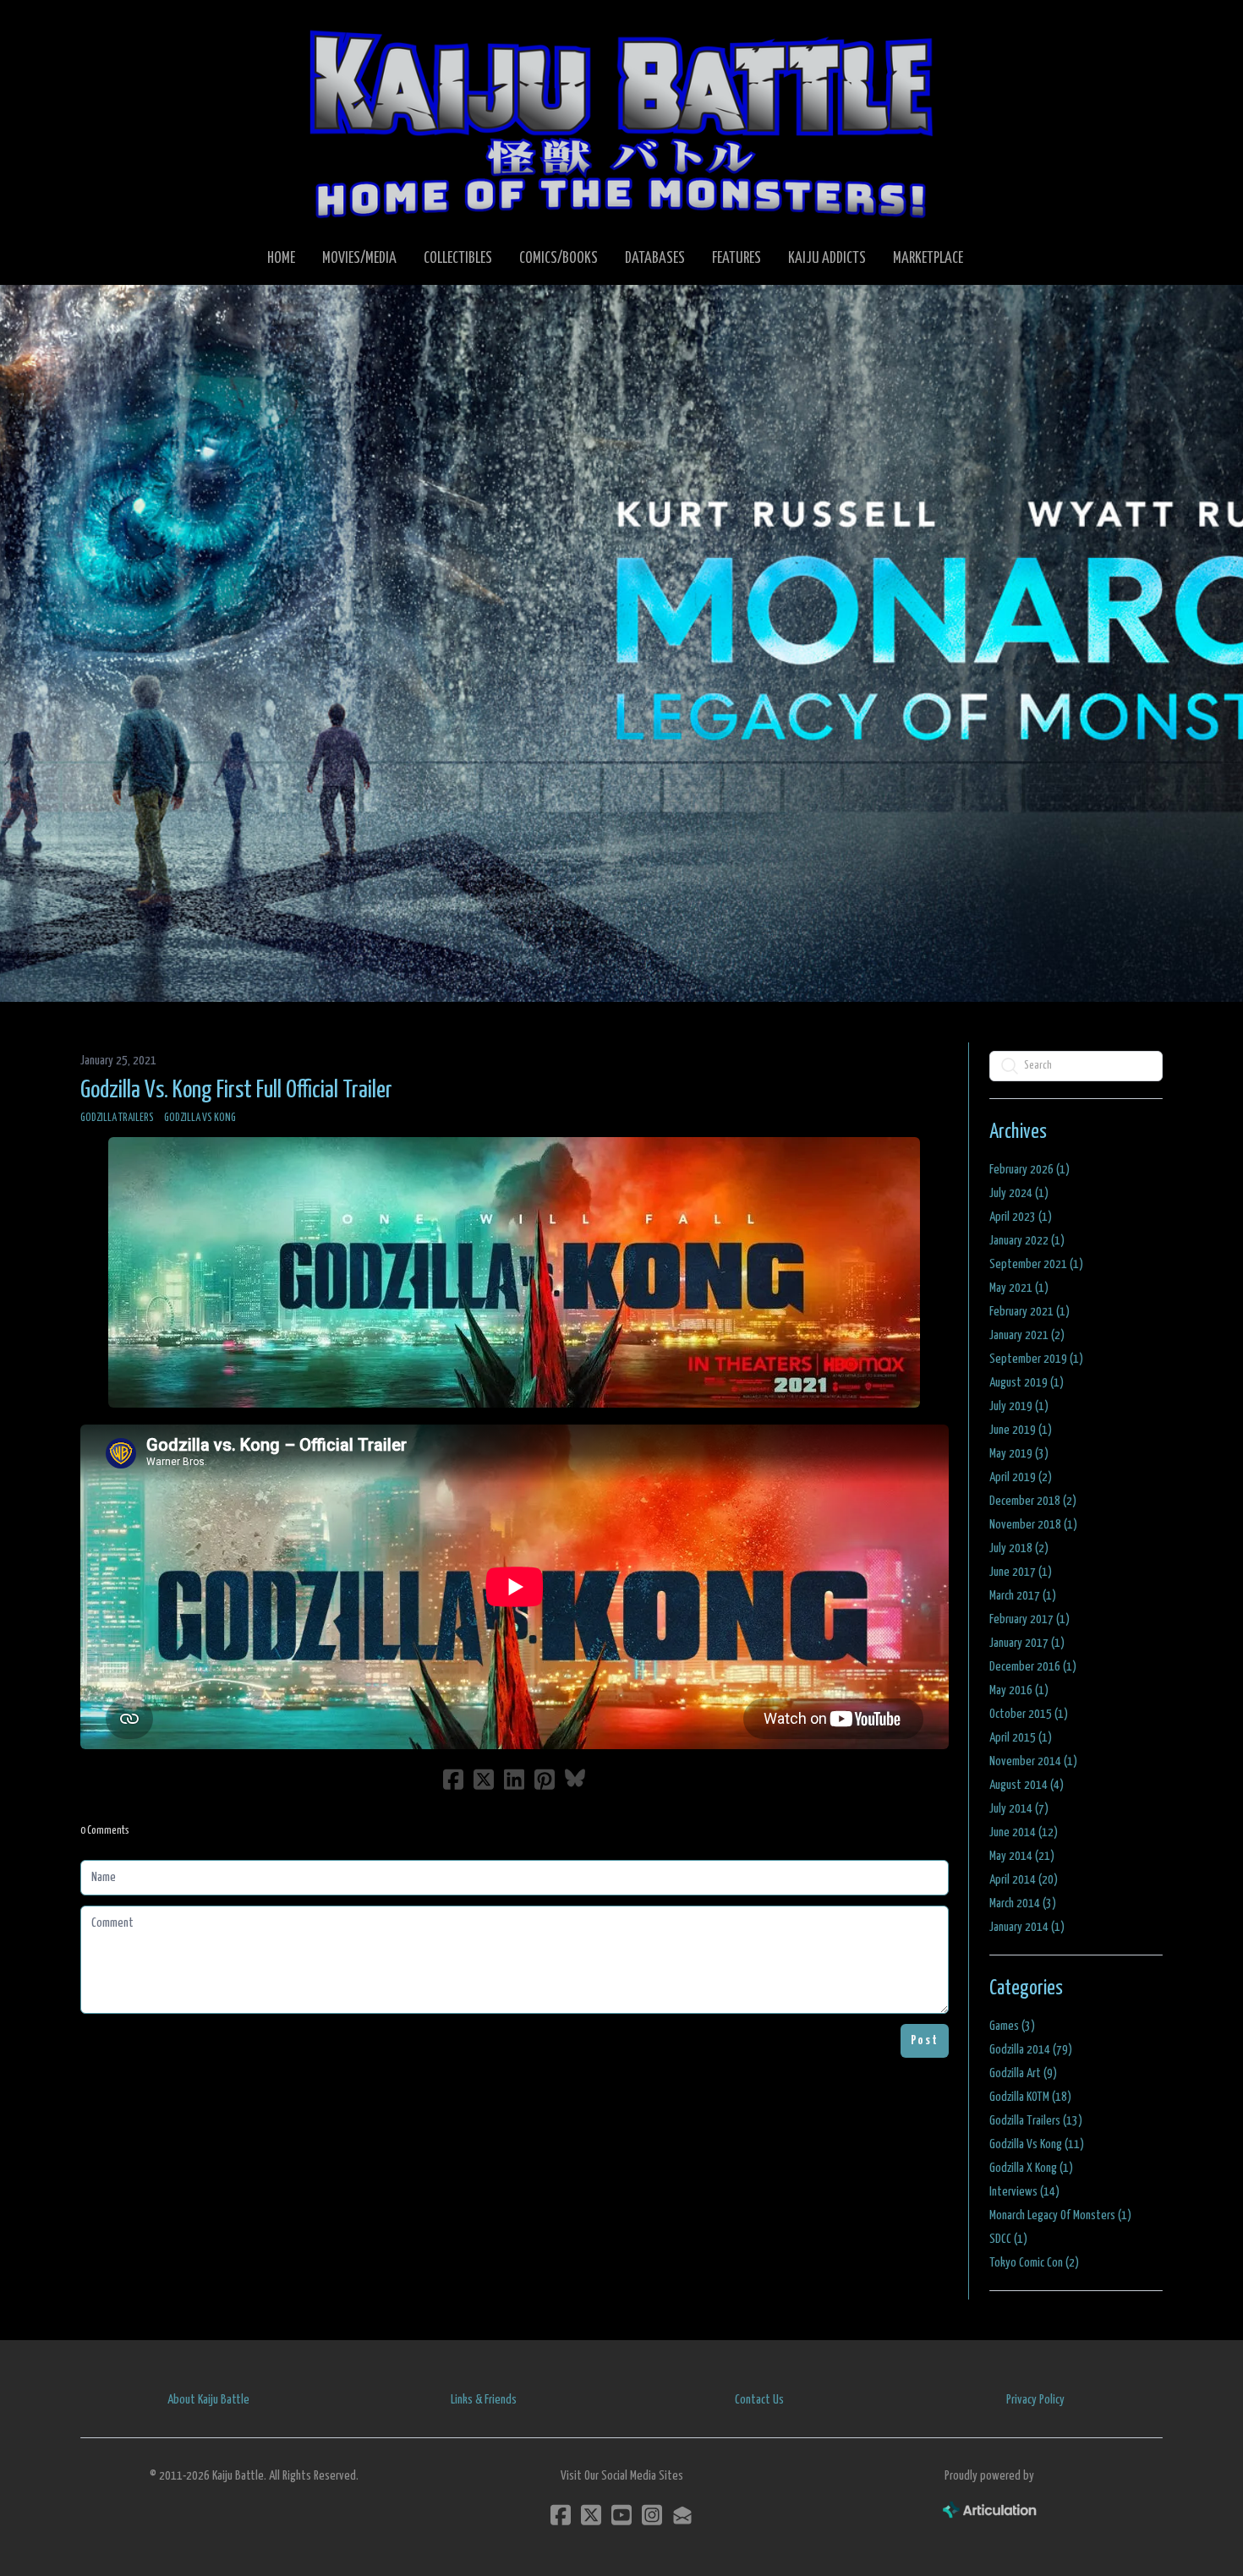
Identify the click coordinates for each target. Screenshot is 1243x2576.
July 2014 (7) (1019, 1809)
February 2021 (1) (1029, 1312)
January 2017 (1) (1027, 1643)
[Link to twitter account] (591, 2515)
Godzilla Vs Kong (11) (1037, 2144)
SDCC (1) (1008, 2239)
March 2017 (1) (1023, 1596)
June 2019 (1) (1021, 1430)
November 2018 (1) (1033, 1525)
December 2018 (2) (1033, 1501)
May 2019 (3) (1019, 1454)
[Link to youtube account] (621, 2515)
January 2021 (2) (1027, 1335)
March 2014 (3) (1023, 1903)
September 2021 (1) (1036, 1264)
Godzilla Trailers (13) (1036, 2121)
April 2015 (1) (1021, 1738)
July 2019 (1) (1019, 1406)
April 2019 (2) (1021, 1477)
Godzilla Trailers (117, 1118)
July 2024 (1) (1019, 1193)
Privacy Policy (1035, 2400)
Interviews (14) (1024, 2192)
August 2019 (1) (1027, 1383)
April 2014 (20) (1024, 1880)
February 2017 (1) (1029, 1619)
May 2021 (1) (1019, 1288)
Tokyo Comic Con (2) (1034, 2263)
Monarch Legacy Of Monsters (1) (1060, 2215)
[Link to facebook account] (561, 2515)
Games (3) (1012, 2026)
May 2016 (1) (1019, 1690)
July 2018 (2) (1019, 1548)
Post (925, 2040)
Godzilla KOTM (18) (1030, 2097)
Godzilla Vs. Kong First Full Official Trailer (236, 1091)
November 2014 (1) (1033, 1761)
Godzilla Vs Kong (200, 1118)
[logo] (621, 123)
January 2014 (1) (1027, 1927)
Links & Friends (484, 2400)
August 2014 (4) (1027, 1785)
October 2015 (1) (1029, 1714)
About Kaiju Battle (208, 2400)
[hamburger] (114, 27)
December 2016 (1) (1033, 1667)
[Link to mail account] (682, 2515)
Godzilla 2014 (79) (1031, 2050)
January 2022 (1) (1027, 1241)
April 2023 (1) (1021, 1217)
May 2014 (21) (1022, 1856)
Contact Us (759, 2400)
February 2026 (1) (1029, 1170)
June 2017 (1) (1021, 1572)
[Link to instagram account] (652, 2515)
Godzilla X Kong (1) (1031, 2168)
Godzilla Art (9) (1023, 2073)
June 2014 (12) (1024, 1832)
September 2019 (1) (1036, 1359)
